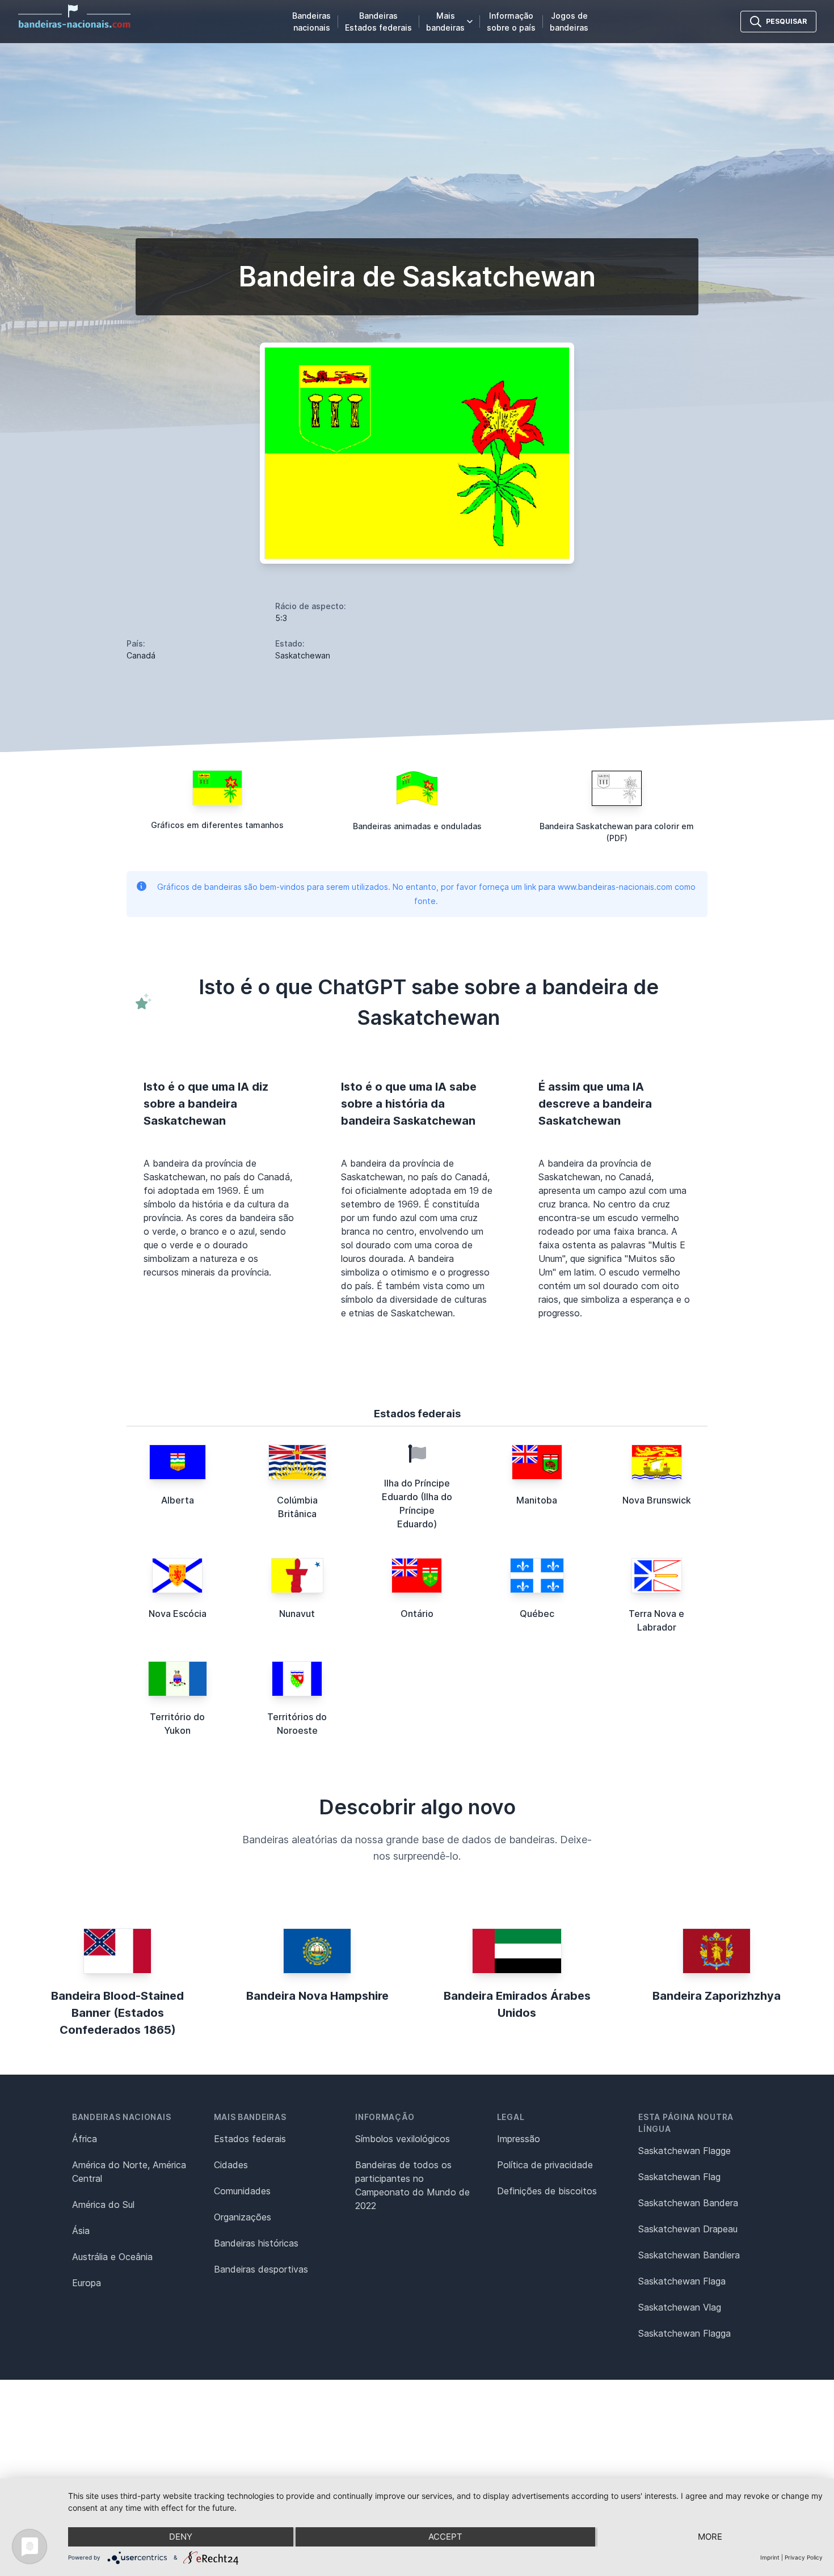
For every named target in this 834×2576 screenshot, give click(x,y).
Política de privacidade (545, 2165)
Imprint (770, 2557)
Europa (87, 2283)
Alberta (178, 1500)
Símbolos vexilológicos (403, 2139)
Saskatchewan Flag (679, 2177)
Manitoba (537, 1500)
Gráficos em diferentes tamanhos (217, 825)
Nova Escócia (178, 1614)
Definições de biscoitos (547, 2191)
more (710, 2537)
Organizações (243, 2217)
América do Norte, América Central (129, 2172)
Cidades (231, 2165)
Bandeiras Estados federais (378, 22)
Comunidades (242, 2191)
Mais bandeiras (445, 22)
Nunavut (297, 1614)
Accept (445, 2537)
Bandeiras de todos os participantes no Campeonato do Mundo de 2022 (412, 2185)
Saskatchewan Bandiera (689, 2255)
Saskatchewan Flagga (685, 2333)
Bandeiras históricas (256, 2243)
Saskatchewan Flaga (682, 2281)
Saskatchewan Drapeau (688, 2229)
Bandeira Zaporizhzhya (717, 1996)
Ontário (417, 1614)
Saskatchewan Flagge (685, 2151)
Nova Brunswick (657, 1500)
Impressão (519, 2139)
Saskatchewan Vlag (680, 2307)
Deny (181, 2537)
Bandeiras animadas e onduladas (417, 826)
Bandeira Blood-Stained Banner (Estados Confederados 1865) (117, 2013)
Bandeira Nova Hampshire (317, 1996)
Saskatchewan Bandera (688, 2203)
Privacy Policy (804, 2557)
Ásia (81, 2231)
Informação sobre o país (511, 22)
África (85, 2139)
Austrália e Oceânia (112, 2257)
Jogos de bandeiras (569, 22)
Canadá (141, 655)
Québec (537, 1614)
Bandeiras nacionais (311, 22)
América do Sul (103, 2205)
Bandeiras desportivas (261, 2269)
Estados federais (250, 2139)
